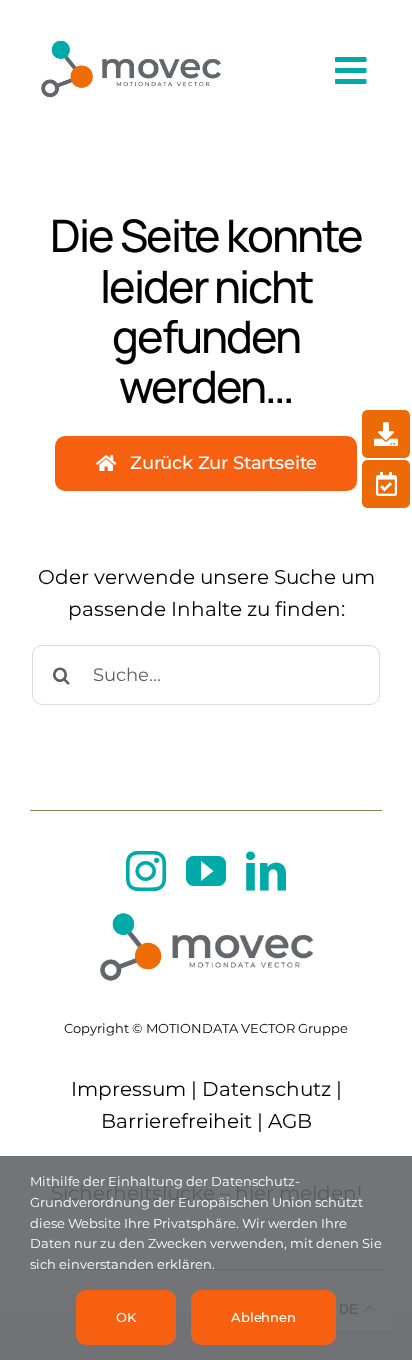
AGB (290, 1121)
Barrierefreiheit (176, 1121)
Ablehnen (263, 1317)
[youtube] (206, 871)
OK (126, 1317)
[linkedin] (266, 871)
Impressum (128, 1089)
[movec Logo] (130, 32)
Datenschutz (266, 1089)
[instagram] (146, 871)
